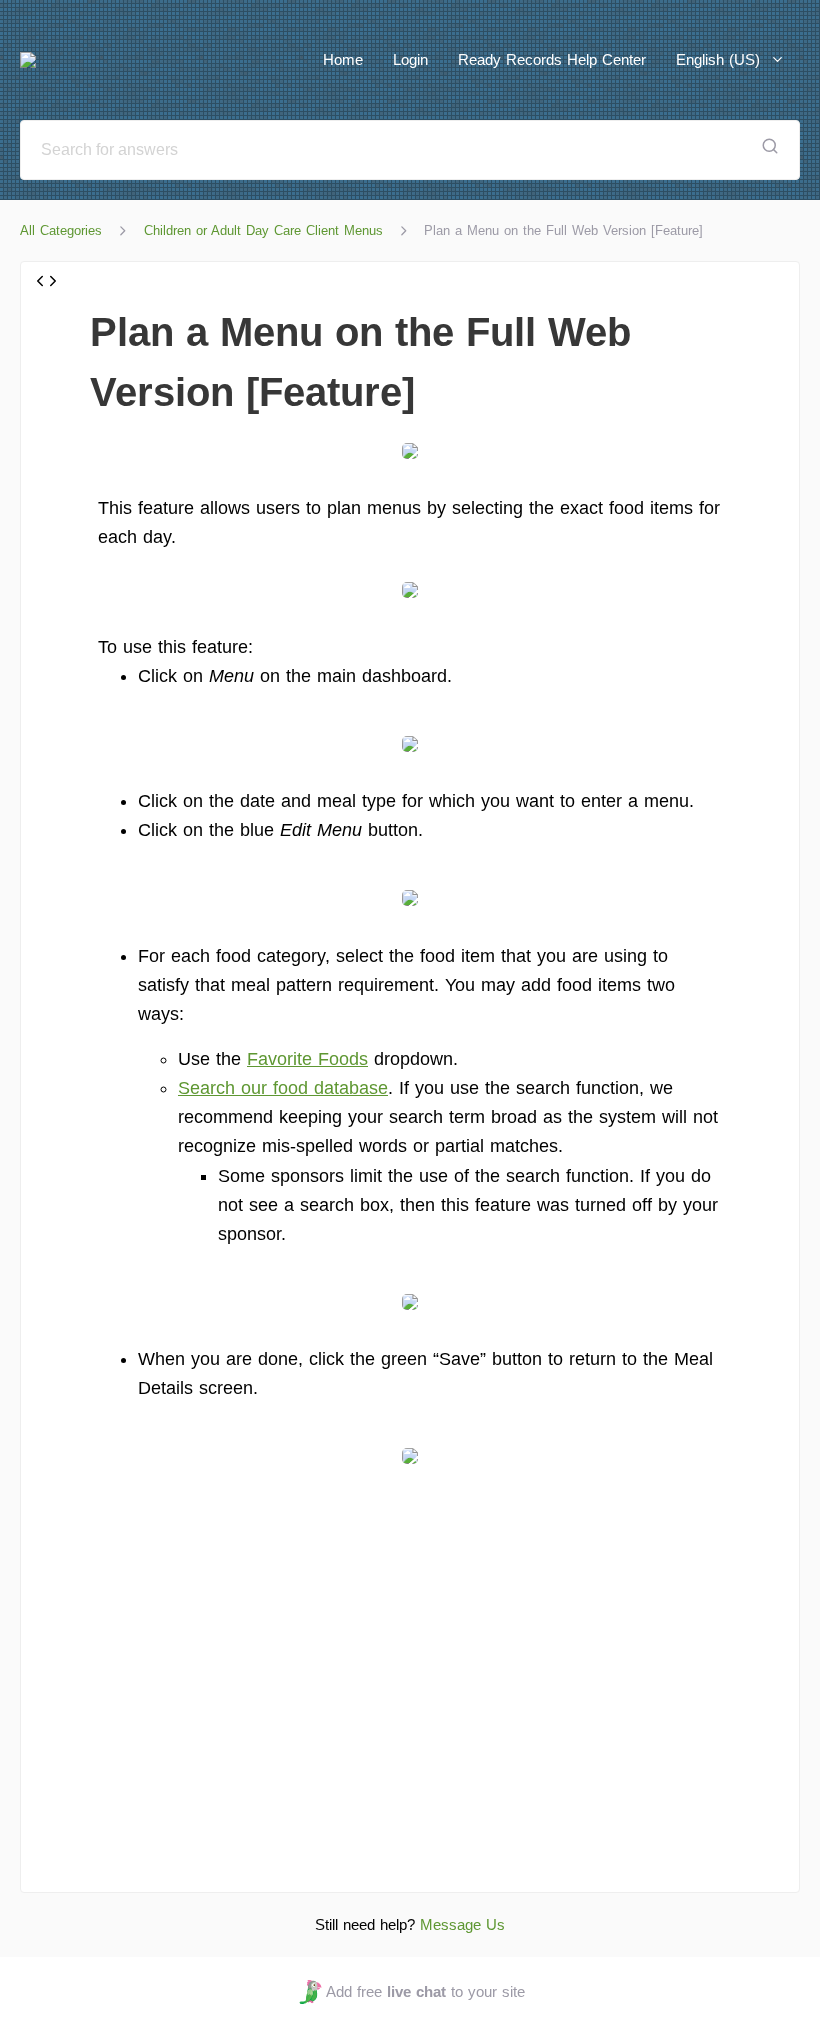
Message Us (462, 1924)
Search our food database (283, 1088)
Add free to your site (425, 1991)
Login (410, 59)
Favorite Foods (307, 1059)
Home (343, 59)
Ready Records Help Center (552, 59)
